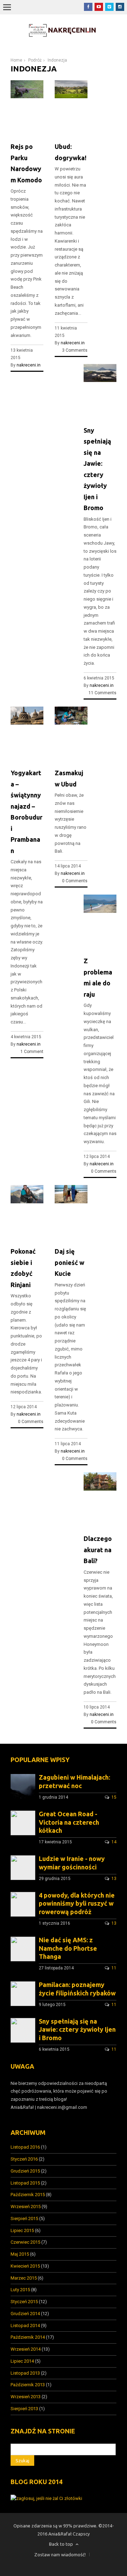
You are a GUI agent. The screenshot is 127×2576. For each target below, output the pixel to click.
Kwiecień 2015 (25, 2266)
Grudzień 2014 (25, 2314)
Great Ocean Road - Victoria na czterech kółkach (69, 1822)
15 (114, 1797)
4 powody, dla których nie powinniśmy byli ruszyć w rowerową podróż (77, 1904)
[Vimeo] (109, 7)
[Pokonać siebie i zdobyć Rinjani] (27, 1202)
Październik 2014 (28, 2337)
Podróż (35, 60)
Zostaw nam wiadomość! (60, 2555)
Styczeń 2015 (24, 2302)
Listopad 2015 (25, 2183)
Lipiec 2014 (22, 2361)
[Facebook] (88, 7)
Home (16, 60)
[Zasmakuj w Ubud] (71, 723)
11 (114, 1968)
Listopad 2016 (25, 2147)
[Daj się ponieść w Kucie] (71, 1202)
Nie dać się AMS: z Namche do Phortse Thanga (68, 1948)
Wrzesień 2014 (26, 2349)
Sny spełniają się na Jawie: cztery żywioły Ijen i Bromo (77, 2030)
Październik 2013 (28, 2385)
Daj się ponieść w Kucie (69, 1262)
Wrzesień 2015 (26, 2207)
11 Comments (102, 693)
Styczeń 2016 (24, 2159)
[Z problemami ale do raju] (100, 911)
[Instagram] (120, 7)
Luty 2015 (20, 2290)
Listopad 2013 (25, 2373)
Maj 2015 (20, 2254)
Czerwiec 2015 (25, 2242)
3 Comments (75, 350)
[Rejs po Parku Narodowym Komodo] (27, 97)
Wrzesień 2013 (26, 2397)
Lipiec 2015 (22, 2230)
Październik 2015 (28, 2195)
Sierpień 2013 (24, 2409)
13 (114, 1879)
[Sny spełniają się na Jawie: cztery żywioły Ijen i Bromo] (100, 380)
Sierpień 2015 (24, 2218)
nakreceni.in (29, 365)
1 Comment (32, 1052)
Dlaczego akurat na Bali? (98, 1550)
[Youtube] (99, 7)
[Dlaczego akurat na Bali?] (100, 1489)
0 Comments (75, 881)
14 (114, 1842)
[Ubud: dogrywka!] (71, 97)
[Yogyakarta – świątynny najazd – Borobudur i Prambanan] (27, 723)
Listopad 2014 (25, 2326)
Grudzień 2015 (25, 2171)
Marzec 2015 (24, 2278)
